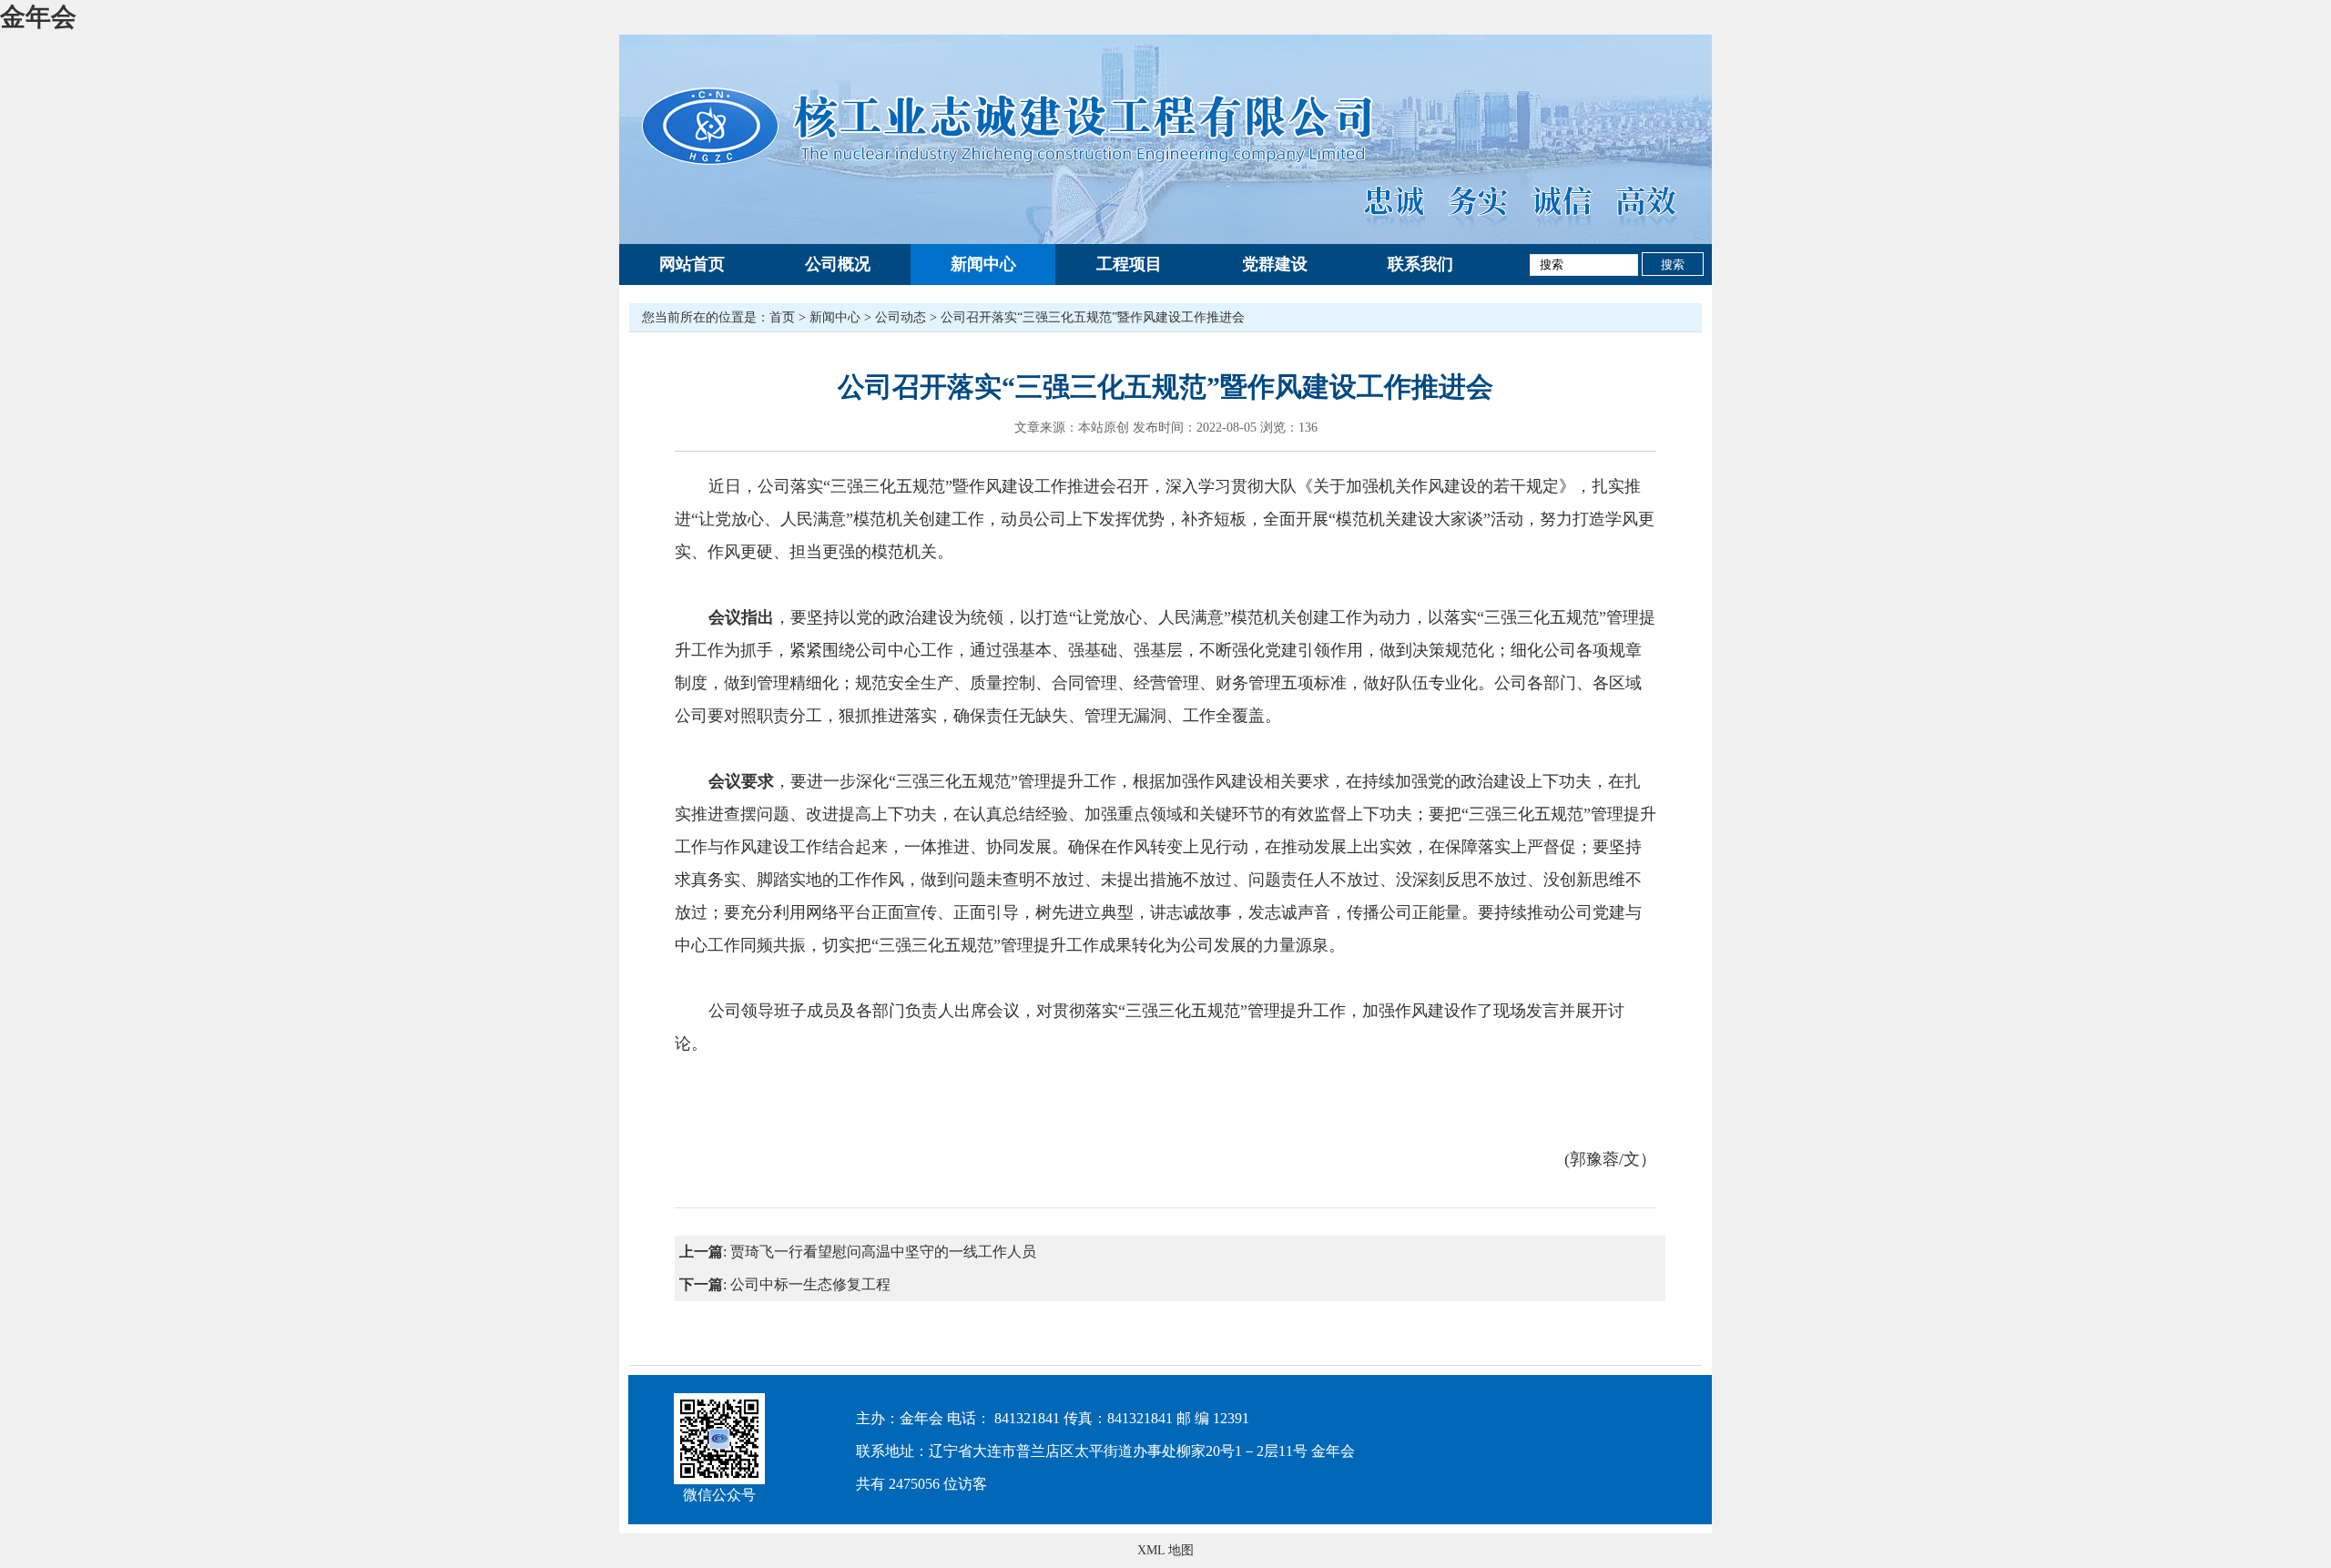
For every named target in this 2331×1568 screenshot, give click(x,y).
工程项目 (1129, 264)
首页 (782, 317)
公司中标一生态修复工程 (810, 1284)
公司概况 (838, 264)
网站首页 (692, 264)
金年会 (38, 17)
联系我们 (1420, 264)
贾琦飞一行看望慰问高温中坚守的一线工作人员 (883, 1252)
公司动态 (901, 317)
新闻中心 (983, 264)
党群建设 (1275, 264)
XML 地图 (1165, 1550)
